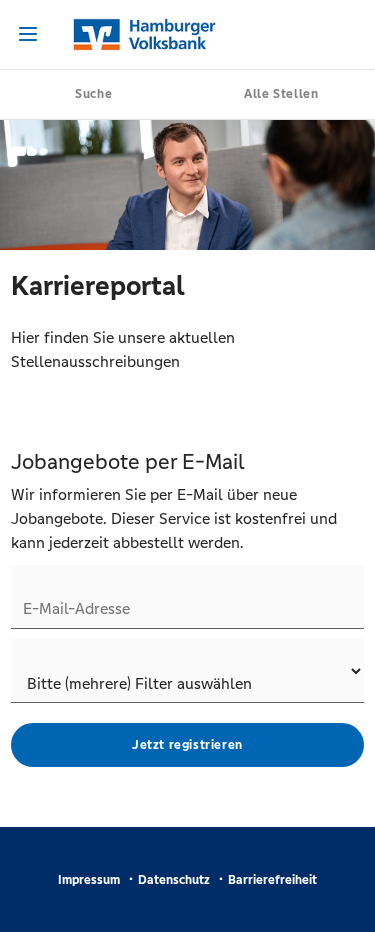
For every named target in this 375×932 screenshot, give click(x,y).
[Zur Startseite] (187, 34)
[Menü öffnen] (28, 34)
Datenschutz (174, 880)
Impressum (89, 880)
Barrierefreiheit (272, 880)
